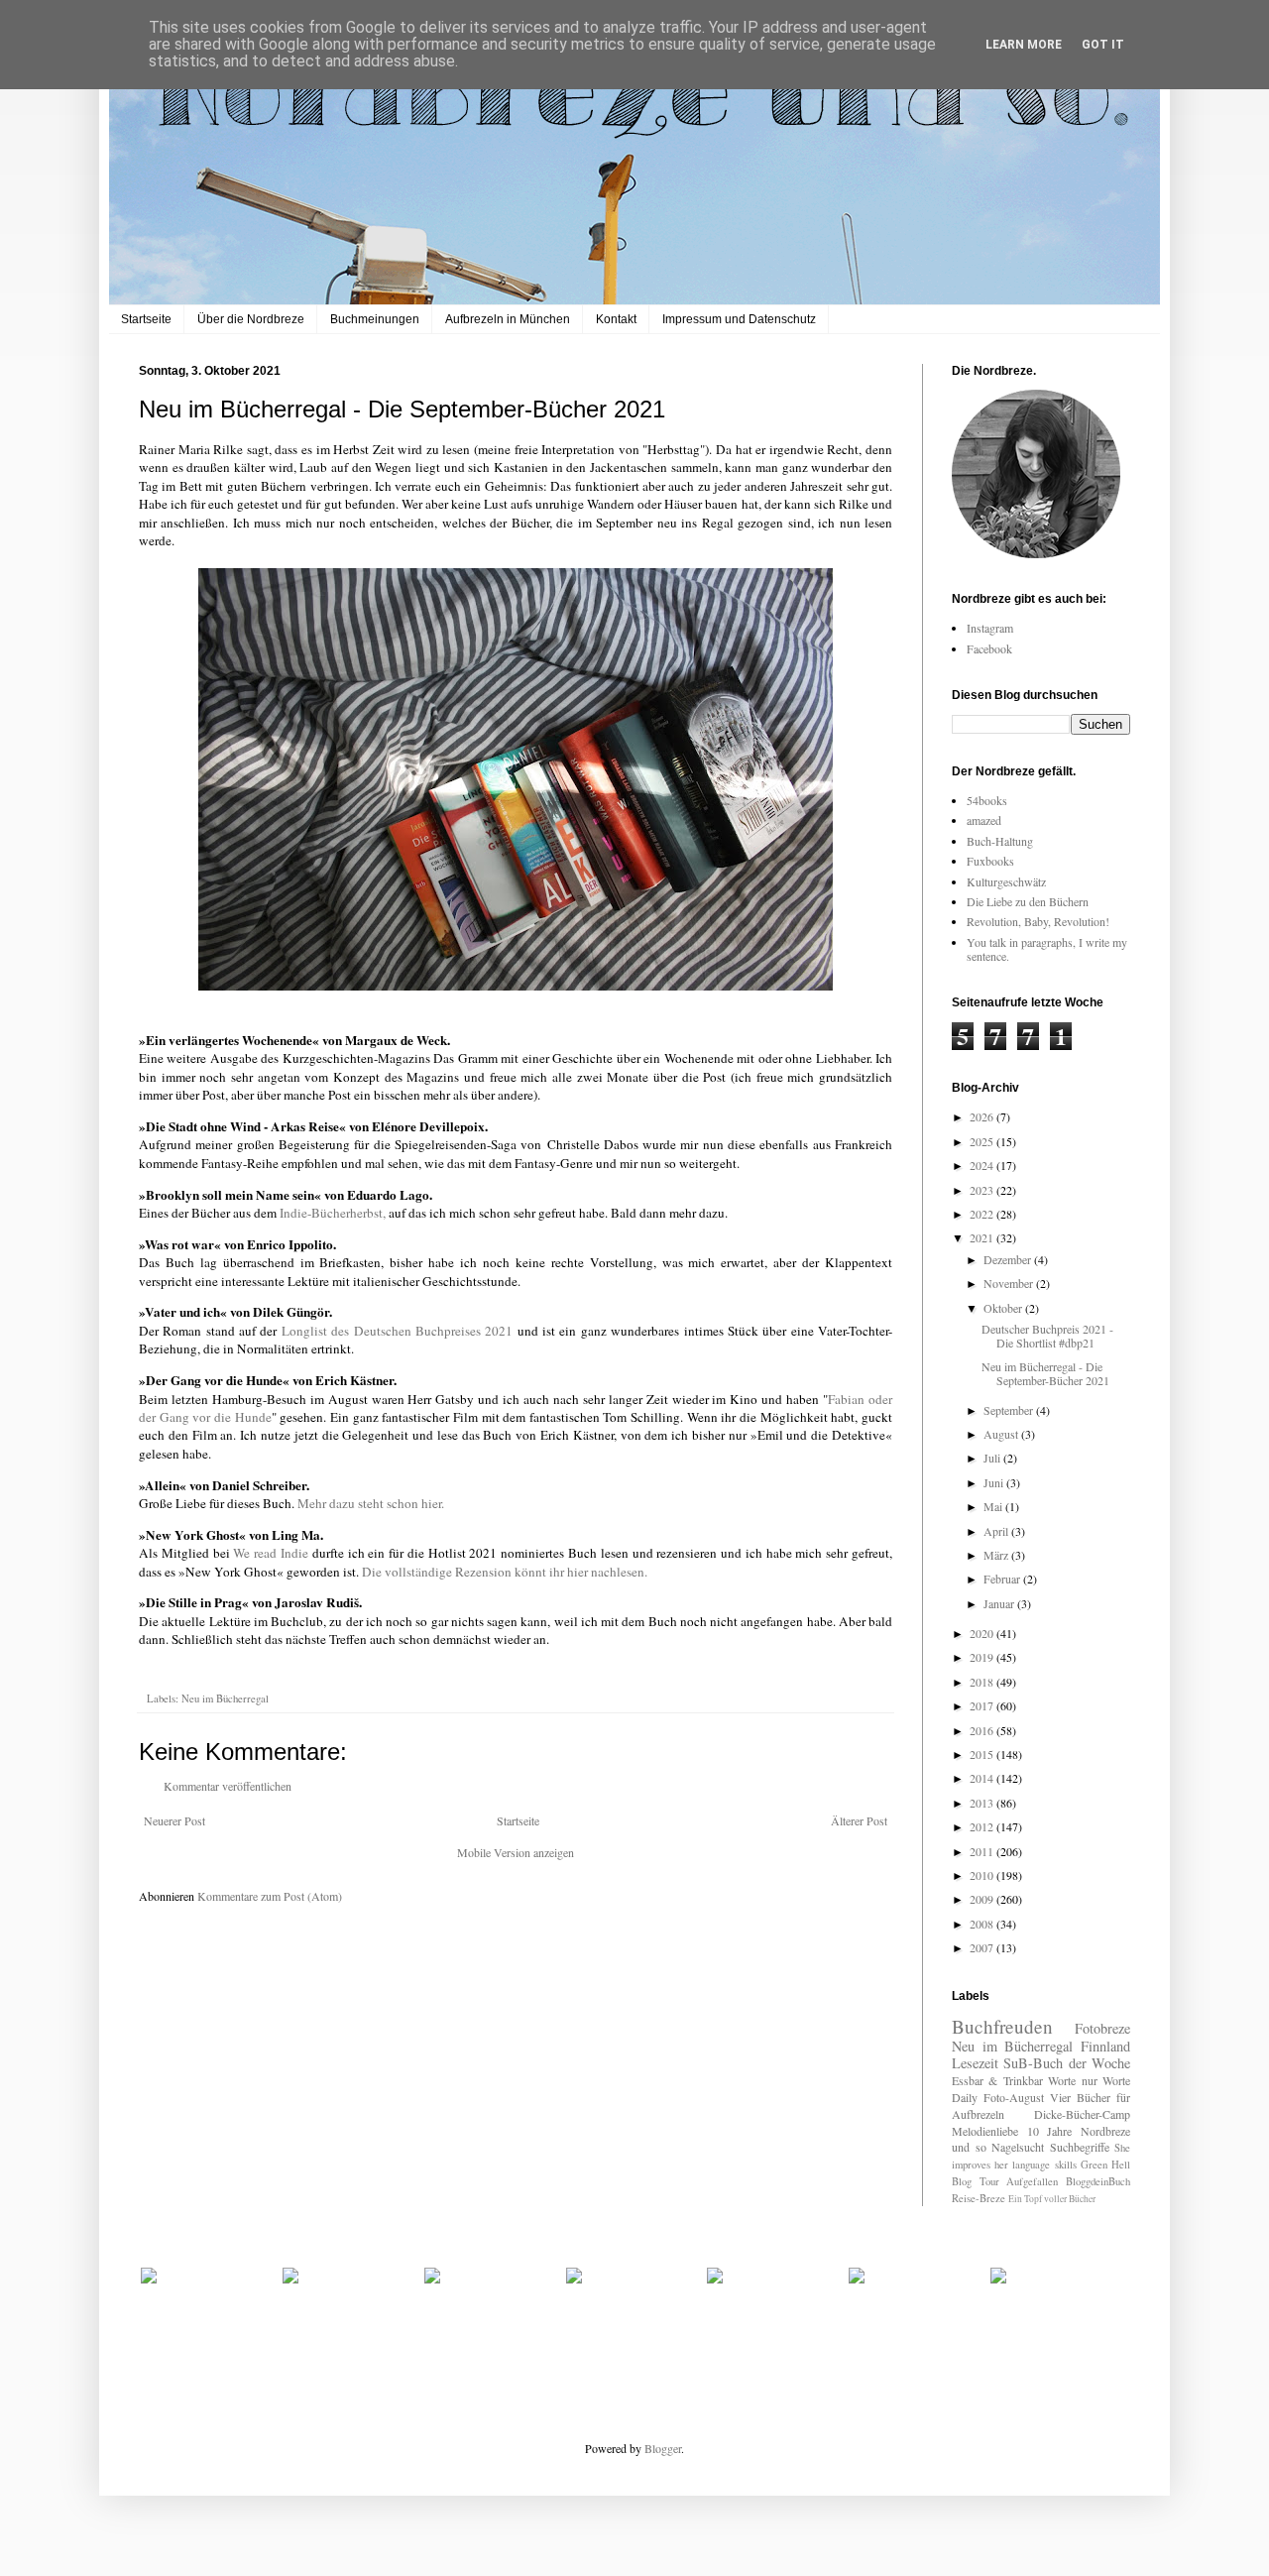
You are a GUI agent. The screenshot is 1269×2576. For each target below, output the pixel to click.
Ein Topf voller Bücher (1052, 2199)
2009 (983, 1899)
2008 (983, 1924)
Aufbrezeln (978, 2114)
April (997, 1531)
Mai (994, 1506)
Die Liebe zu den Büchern (1028, 901)
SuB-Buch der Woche (1067, 2063)
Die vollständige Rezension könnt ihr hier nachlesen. (507, 1572)
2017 (983, 1705)
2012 (983, 1826)
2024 (983, 1165)
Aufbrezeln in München (508, 319)
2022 (983, 1214)
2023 (983, 1190)
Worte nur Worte (1089, 2080)
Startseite (146, 319)
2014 (983, 1778)
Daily (965, 2097)
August (1002, 1434)
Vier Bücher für (1090, 2097)
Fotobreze (1102, 2028)
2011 (983, 1851)
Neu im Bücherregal (225, 1698)
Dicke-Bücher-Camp (1082, 2114)
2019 (983, 1657)
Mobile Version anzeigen (516, 1852)
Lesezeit (975, 2063)
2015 (983, 1754)
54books (987, 800)
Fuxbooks (990, 861)
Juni (995, 1482)
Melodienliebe (985, 2131)
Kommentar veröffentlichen (228, 1786)
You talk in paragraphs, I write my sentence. (1047, 949)
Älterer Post (859, 1820)
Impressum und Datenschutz (739, 319)
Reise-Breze (979, 2198)
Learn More (1024, 45)
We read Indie (271, 1553)
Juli (993, 1458)
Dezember (1009, 1259)
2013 (983, 1803)
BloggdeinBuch (1098, 2181)
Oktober (1004, 1308)
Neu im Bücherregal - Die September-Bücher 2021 (1045, 1373)
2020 (983, 1633)
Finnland (1105, 2046)
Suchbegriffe (1080, 2147)
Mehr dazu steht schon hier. (371, 1503)
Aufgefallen (1032, 2181)
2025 (983, 1141)
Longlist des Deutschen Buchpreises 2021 (397, 1331)
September (1010, 1410)
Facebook (989, 648)
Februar (1003, 1579)
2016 (983, 1730)
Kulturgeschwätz (1006, 881)
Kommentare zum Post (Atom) (270, 1896)
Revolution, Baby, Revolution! (1038, 921)
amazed (984, 820)
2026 (983, 1116)
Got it (1103, 45)
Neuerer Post (174, 1820)
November (1010, 1283)
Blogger (663, 2448)
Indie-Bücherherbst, (333, 1213)
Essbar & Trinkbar (997, 2080)
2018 (983, 1682)
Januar (1000, 1603)
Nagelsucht (1018, 2147)
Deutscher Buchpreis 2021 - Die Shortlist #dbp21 (1047, 1336)
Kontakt (616, 319)
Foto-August (1014, 2097)
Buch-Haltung (1000, 841)
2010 (983, 1875)
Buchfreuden (1002, 2026)
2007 (983, 1947)
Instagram (990, 628)
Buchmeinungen (375, 319)
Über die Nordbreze (251, 319)
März (997, 1555)
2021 (983, 1237)
